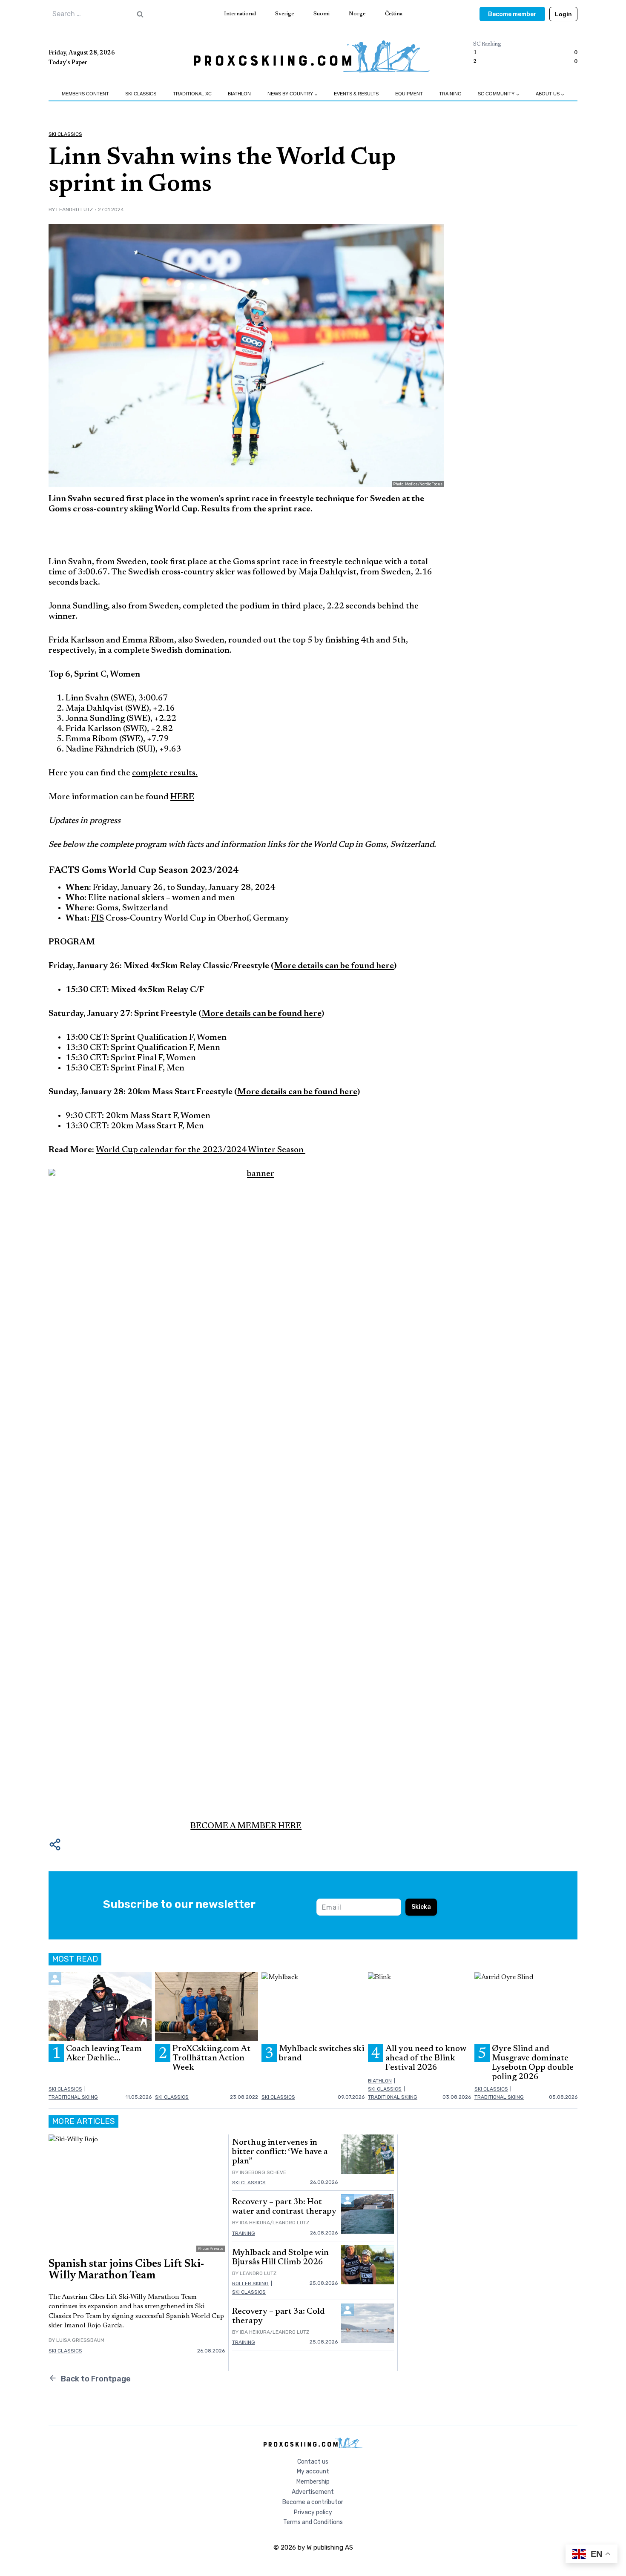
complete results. (165, 773)
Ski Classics (141, 94)
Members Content (85, 94)
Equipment (409, 94)
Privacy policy (313, 2512)
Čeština (394, 14)
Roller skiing (250, 2283)
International (240, 14)
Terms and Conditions (313, 2522)
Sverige (284, 14)
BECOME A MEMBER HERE (246, 1826)
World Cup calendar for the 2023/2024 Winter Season (201, 1150)
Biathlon (239, 94)
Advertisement (313, 2492)
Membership (313, 2482)
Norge (357, 14)
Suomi (322, 14)
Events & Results (356, 94)
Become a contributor (313, 2502)
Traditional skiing (73, 2097)
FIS (98, 918)
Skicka (421, 1907)
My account (313, 2471)
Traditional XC (192, 94)
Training (450, 94)
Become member (512, 14)
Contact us (313, 2462)
